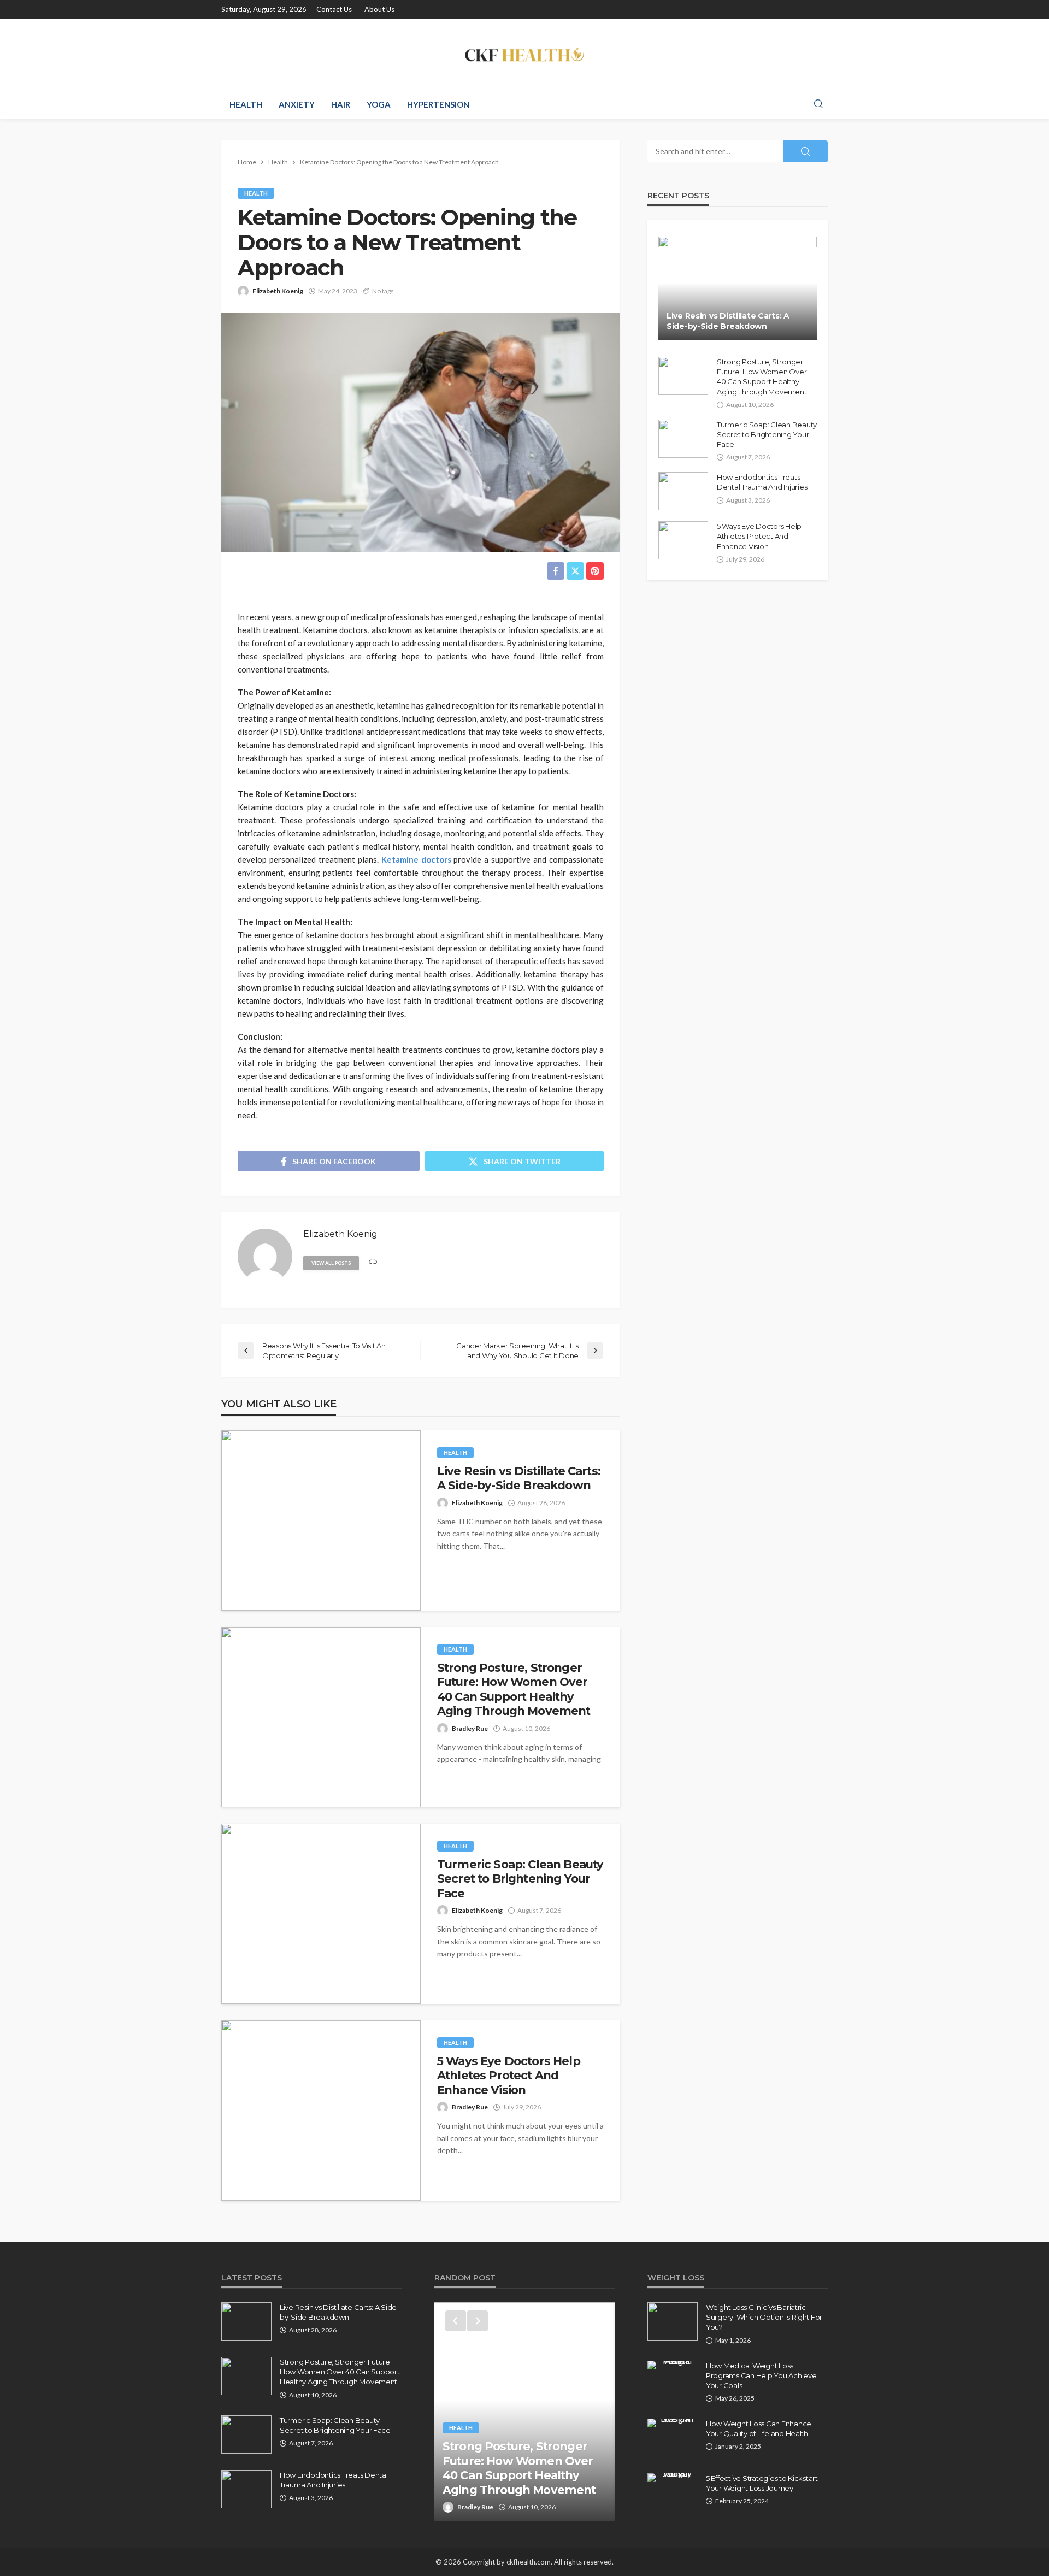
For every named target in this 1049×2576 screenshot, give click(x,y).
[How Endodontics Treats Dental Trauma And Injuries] (683, 491)
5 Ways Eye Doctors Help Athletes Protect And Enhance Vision (509, 2076)
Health (246, 104)
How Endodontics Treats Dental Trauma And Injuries (762, 482)
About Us (379, 9)
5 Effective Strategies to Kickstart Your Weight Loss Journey (762, 2483)
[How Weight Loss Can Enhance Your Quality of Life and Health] (673, 2423)
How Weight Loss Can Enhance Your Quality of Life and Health (759, 2428)
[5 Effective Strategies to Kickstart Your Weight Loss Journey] (673, 2478)
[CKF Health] (524, 54)
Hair (341, 104)
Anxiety (297, 104)
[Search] (818, 104)
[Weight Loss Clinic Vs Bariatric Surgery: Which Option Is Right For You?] (673, 2321)
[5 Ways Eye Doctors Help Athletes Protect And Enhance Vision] (321, 2111)
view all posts (331, 1263)
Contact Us (334, 9)
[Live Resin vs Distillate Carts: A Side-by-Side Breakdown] (321, 1520)
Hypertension (438, 104)
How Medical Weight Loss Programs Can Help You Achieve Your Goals (761, 2375)
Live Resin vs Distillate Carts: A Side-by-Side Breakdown (519, 1478)
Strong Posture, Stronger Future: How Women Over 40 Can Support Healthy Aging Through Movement (514, 1689)
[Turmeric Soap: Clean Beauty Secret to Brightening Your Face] (321, 1914)
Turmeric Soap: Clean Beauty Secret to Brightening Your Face (520, 1879)
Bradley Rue (470, 1728)
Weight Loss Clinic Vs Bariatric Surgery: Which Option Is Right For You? (764, 2317)
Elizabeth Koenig (278, 291)
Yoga (379, 104)
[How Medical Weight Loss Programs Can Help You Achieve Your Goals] (673, 2365)
